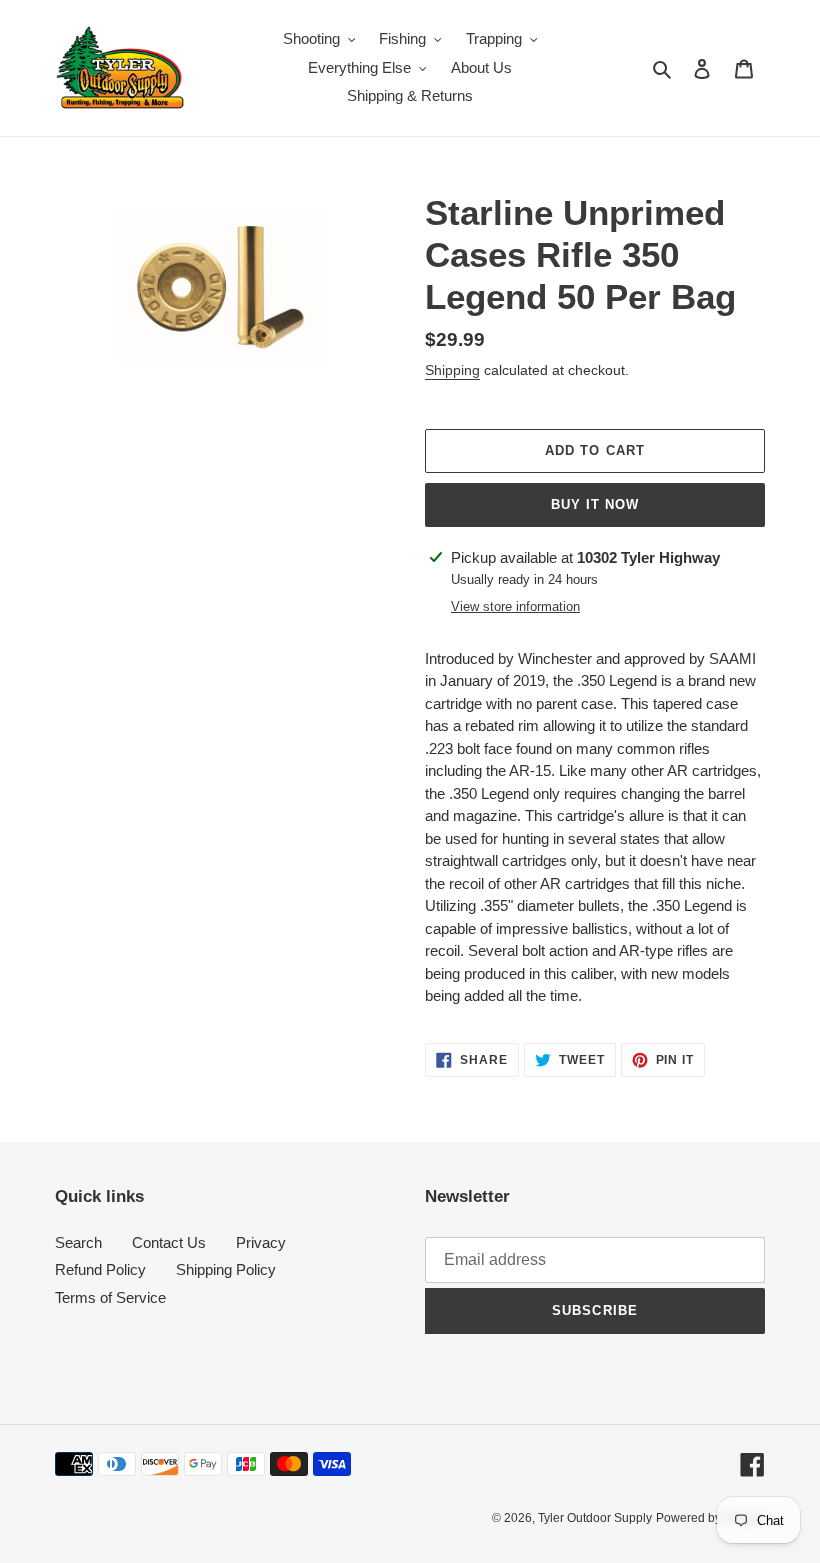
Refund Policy (100, 1269)
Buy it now (595, 504)
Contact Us (169, 1242)
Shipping (452, 370)
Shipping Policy (226, 1269)
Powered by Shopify (710, 1518)
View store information (515, 606)
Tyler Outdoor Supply (595, 1518)
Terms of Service (110, 1297)
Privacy (261, 1242)
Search (78, 1242)
